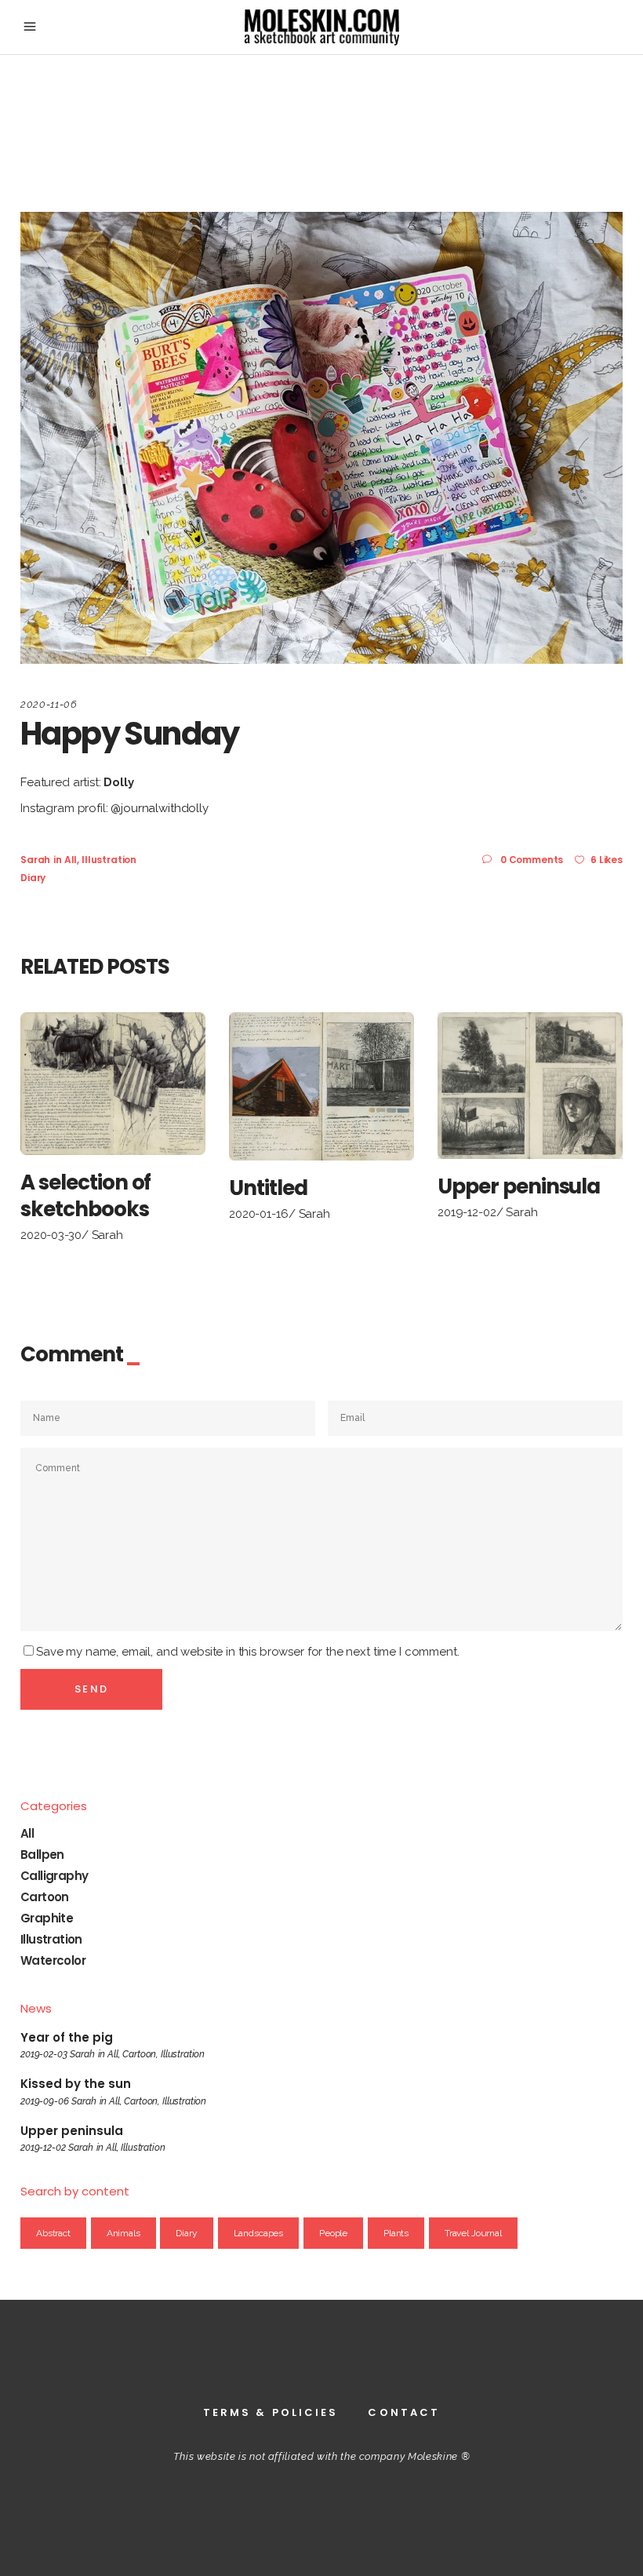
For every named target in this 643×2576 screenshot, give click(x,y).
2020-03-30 (51, 1235)
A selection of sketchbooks (85, 1196)
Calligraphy (54, 1876)
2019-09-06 (45, 2101)
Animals (124, 2233)
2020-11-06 (49, 704)
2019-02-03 (44, 2054)
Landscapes (259, 2233)
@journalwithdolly (159, 808)
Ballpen (42, 1855)
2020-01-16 (259, 1214)
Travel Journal (473, 2233)
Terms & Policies (271, 2412)
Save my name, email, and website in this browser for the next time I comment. (247, 1652)
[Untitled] (321, 1086)
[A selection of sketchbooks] (113, 1084)
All (71, 860)
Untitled (268, 1188)
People (333, 2233)
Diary (33, 878)
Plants (396, 2233)
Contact (404, 2412)
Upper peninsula (519, 1186)
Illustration (109, 860)
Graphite (47, 1918)
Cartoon (45, 1897)
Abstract (53, 2233)
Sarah (35, 860)
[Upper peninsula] (530, 1086)
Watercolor (53, 1960)
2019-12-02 (467, 1212)
